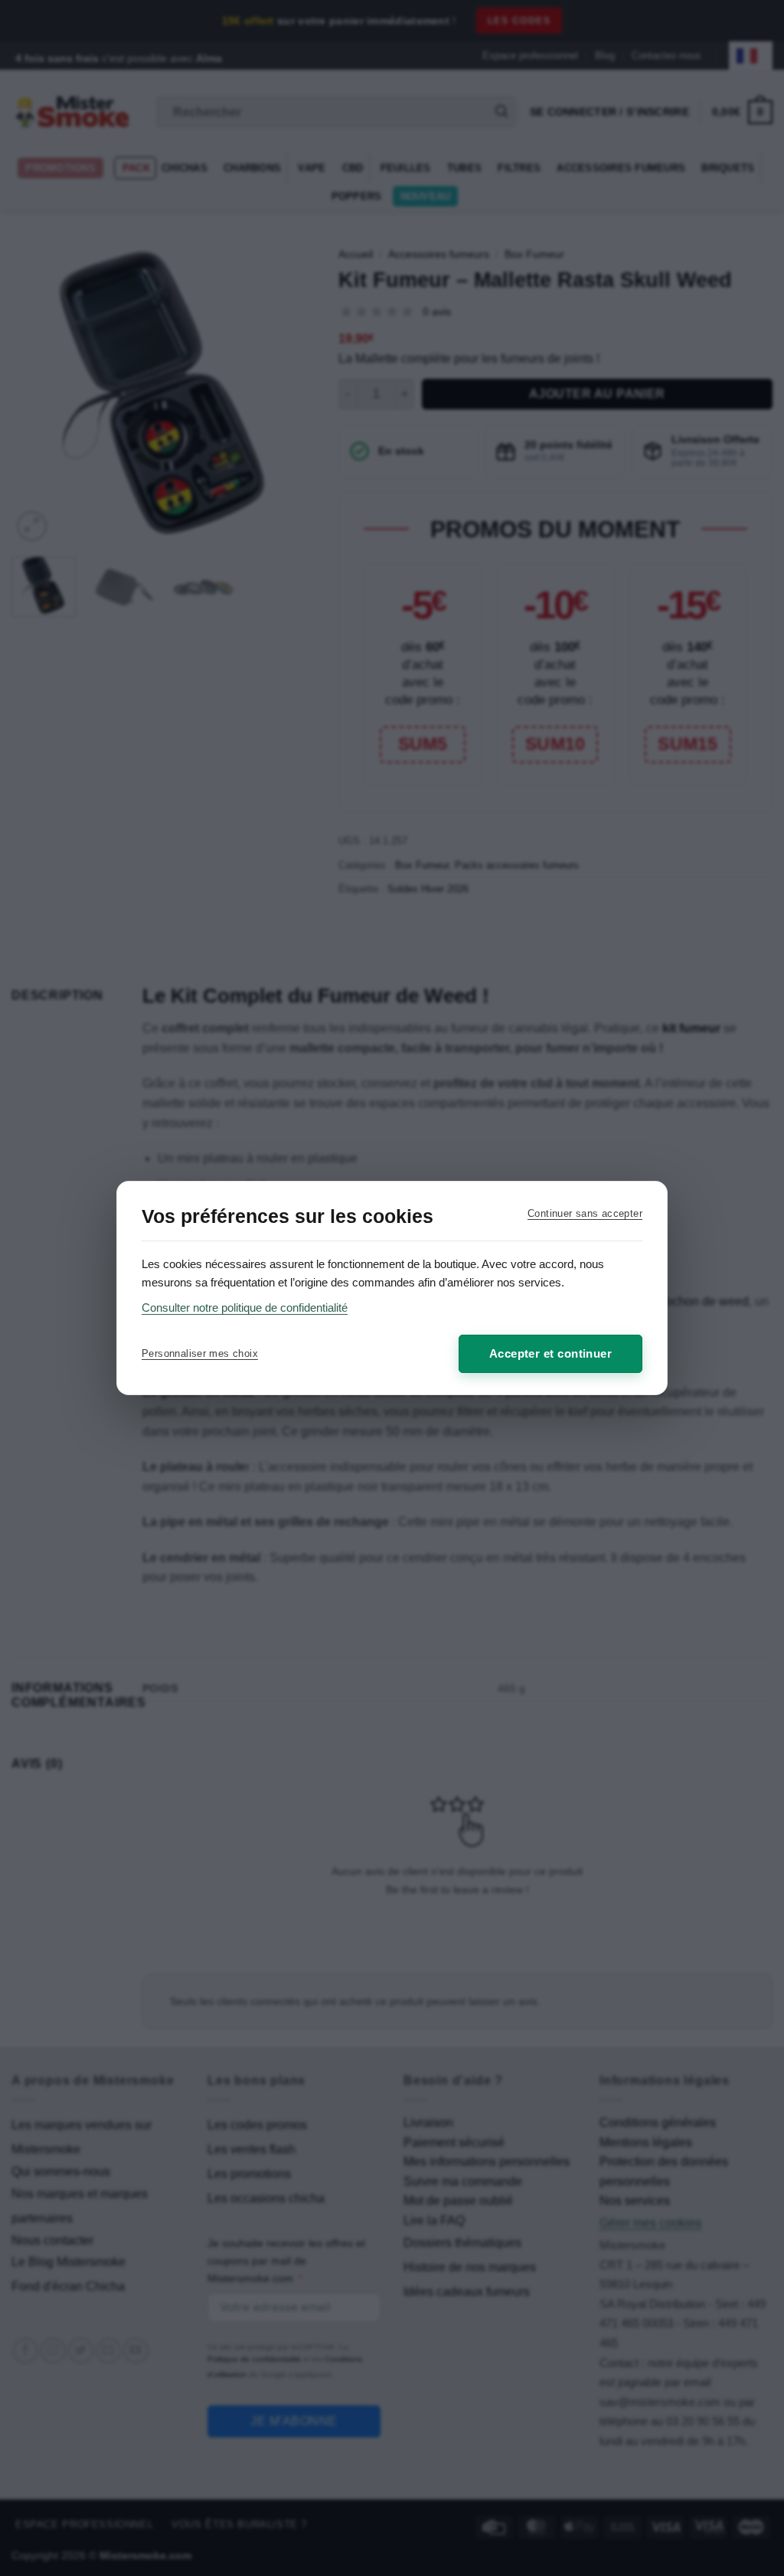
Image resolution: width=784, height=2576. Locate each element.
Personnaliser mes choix (200, 1353)
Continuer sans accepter (585, 1213)
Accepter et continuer (550, 1353)
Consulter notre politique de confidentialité (245, 1308)
